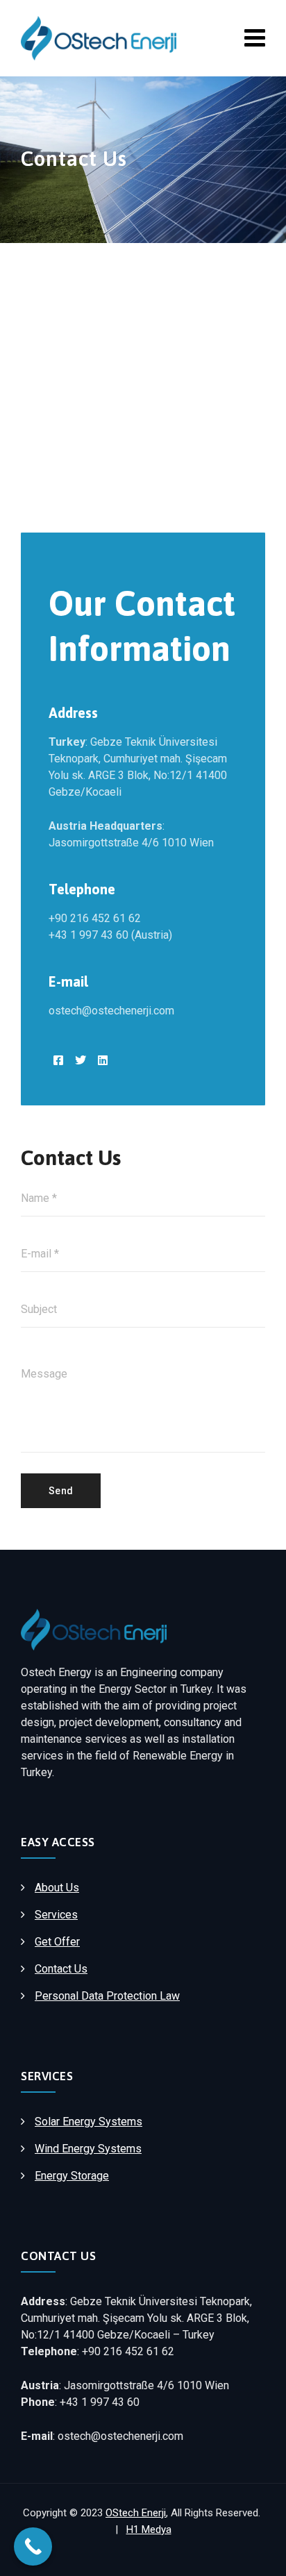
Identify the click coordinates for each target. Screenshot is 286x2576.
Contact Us (61, 1969)
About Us (57, 1888)
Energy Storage (72, 2176)
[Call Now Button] (33, 2546)
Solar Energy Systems (89, 2122)
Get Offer (57, 1942)
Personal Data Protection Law (107, 1996)
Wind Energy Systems (88, 2149)
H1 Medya (149, 2529)
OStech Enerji (136, 2513)
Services (56, 1915)
